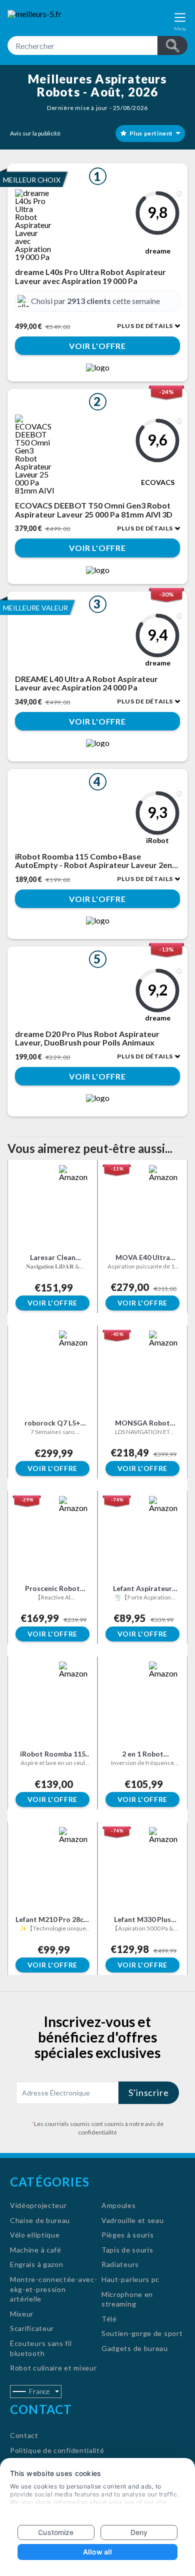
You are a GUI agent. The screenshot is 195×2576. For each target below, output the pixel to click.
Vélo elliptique (35, 2235)
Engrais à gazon (37, 2264)
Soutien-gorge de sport (142, 2333)
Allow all (98, 2552)
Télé (109, 2319)
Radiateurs (120, 2264)
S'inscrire (149, 2092)
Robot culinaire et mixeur (53, 2368)
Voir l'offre (97, 346)
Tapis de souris (127, 2250)
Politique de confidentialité (57, 2450)
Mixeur (22, 2314)
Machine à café (36, 2250)
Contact (24, 2435)
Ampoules (119, 2205)
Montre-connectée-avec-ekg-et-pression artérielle (53, 2289)
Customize (56, 2532)
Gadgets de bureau (135, 2348)
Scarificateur (32, 2328)
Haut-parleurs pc (130, 2279)
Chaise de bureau (40, 2220)
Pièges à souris (128, 2235)
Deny (139, 2532)
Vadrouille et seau (133, 2220)
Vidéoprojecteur (38, 2205)
